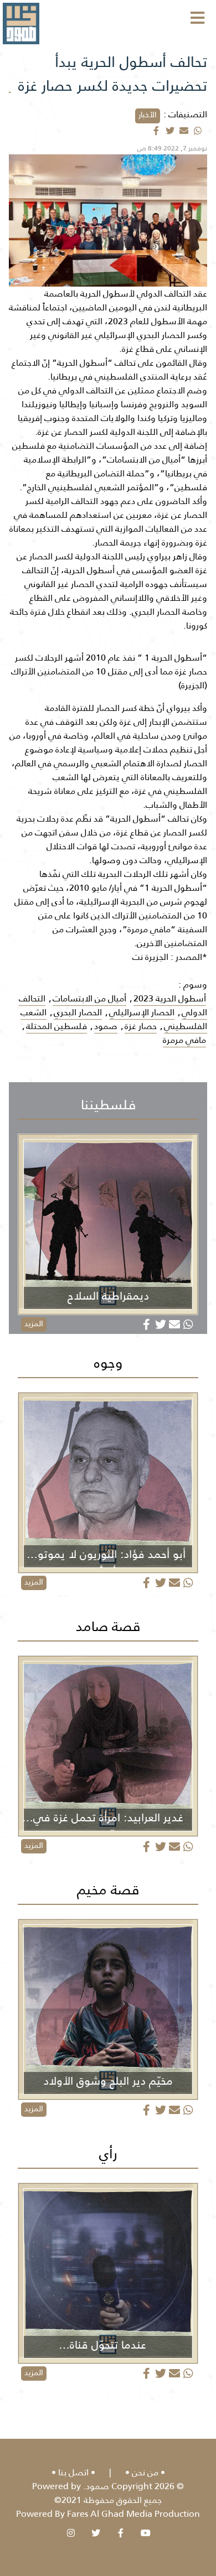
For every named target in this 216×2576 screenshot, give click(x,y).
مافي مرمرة (184, 1040)
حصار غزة (141, 1026)
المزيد (34, 1323)
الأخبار (148, 115)
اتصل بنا (73, 2472)
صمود (106, 1026)
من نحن (145, 2472)
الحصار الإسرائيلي (142, 1012)
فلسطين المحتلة (56, 1026)
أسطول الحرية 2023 (170, 998)
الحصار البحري (78, 1012)
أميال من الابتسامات (89, 998)
